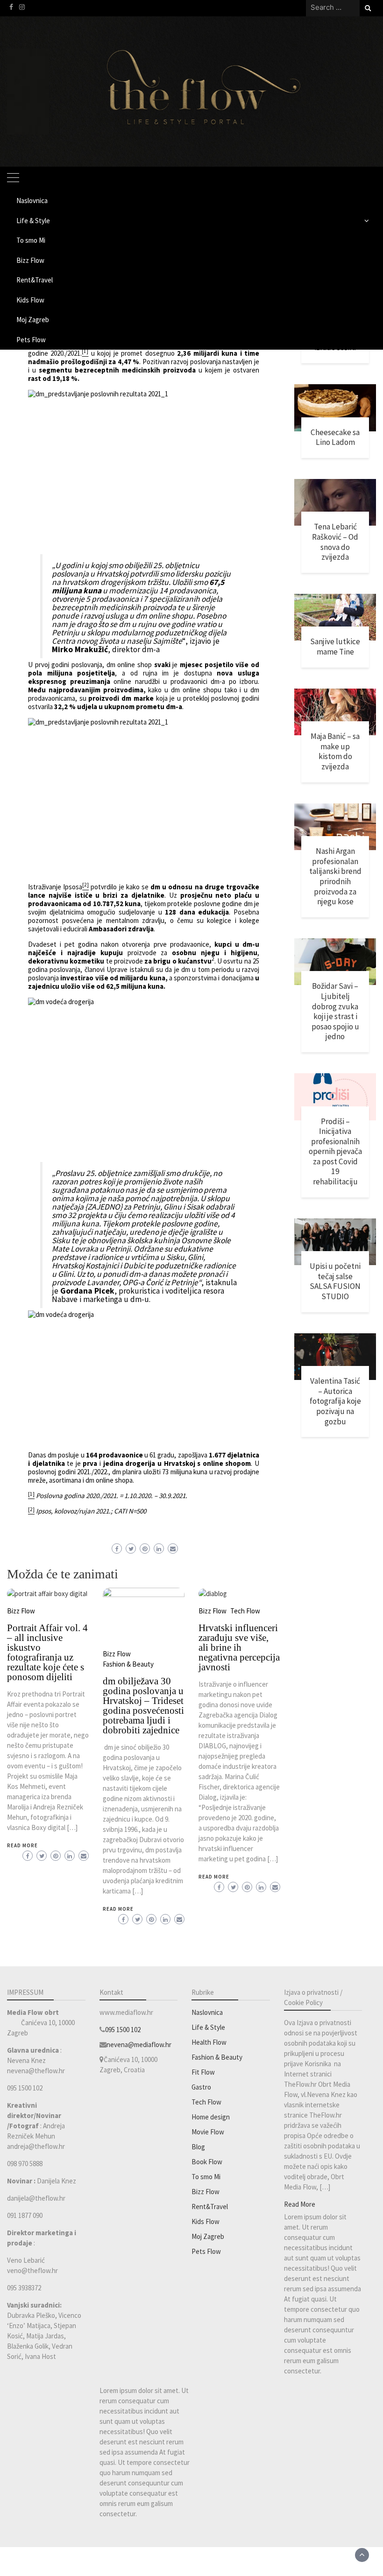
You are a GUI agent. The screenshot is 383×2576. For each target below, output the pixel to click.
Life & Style (33, 221)
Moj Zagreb (33, 320)
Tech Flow (245, 1611)
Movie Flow (208, 2132)
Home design (211, 2117)
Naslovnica (32, 201)
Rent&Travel (35, 280)
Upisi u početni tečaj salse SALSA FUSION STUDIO (335, 1281)
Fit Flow (203, 2072)
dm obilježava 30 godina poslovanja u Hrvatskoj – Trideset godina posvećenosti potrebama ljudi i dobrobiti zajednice (143, 1706)
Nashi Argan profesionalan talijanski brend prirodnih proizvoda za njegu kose (335, 876)
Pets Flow (31, 340)
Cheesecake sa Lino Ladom (335, 437)
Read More (22, 1845)
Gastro (201, 2087)
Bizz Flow (30, 260)
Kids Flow (30, 300)
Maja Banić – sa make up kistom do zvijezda (335, 751)
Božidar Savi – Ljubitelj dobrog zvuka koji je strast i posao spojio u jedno (335, 1011)
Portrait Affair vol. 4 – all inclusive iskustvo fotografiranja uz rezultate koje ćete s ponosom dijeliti (47, 1652)
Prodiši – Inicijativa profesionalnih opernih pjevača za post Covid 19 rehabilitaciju (335, 1151)
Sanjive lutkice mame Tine (335, 647)
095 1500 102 (123, 2030)
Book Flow (207, 2162)
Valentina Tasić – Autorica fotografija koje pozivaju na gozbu (335, 1401)
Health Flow (209, 2042)
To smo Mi (31, 240)
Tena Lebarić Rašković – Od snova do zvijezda (335, 542)
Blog (198, 2147)
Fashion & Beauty (128, 1664)
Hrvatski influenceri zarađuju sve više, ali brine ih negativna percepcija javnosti (239, 1647)
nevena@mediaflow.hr (139, 2045)
